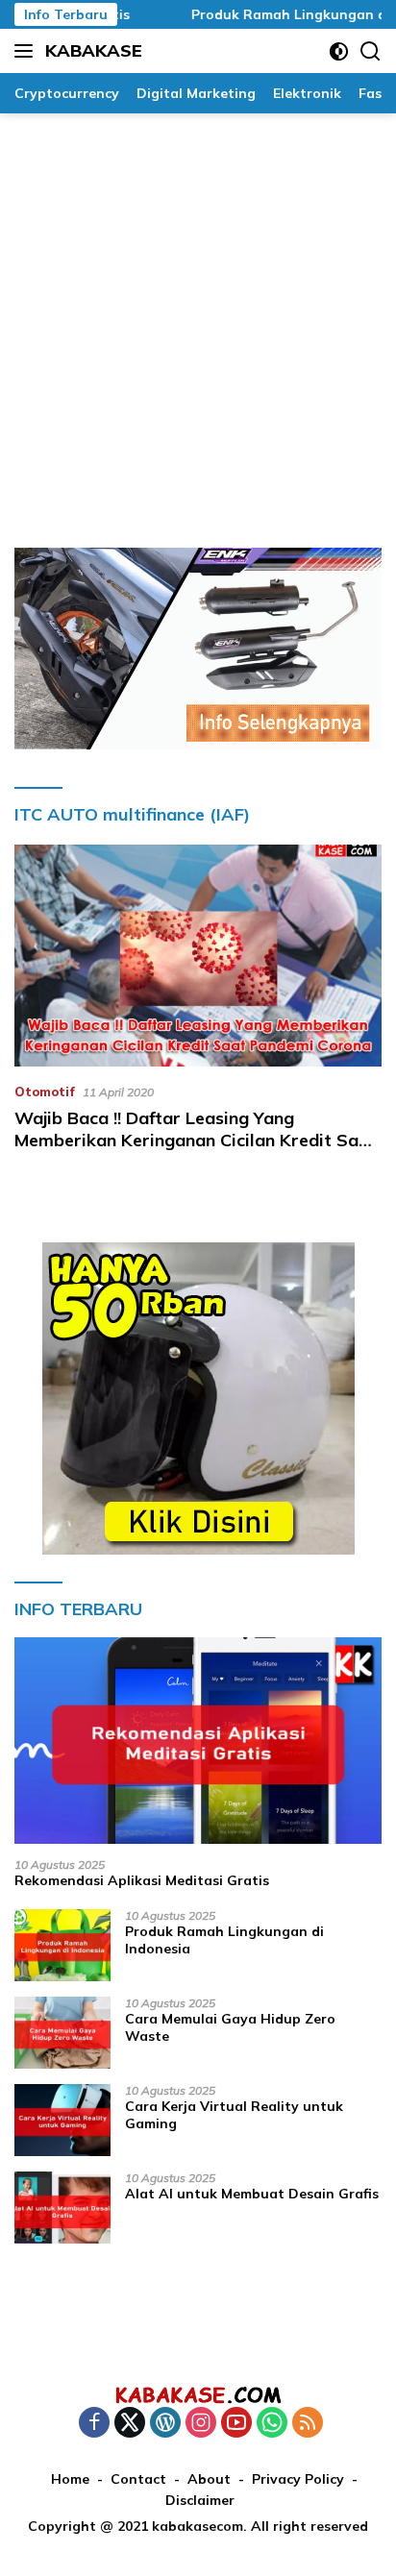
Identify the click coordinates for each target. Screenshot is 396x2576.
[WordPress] (165, 2424)
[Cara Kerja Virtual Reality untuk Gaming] (62, 2120)
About (209, 2479)
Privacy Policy (298, 2479)
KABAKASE (94, 50)
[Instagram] (201, 2424)
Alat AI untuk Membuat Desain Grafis (252, 2194)
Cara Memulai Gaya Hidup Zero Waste (230, 2027)
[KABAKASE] (198, 2394)
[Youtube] (236, 2424)
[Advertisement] (198, 321)
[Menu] (27, 51)
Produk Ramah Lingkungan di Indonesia (224, 1940)
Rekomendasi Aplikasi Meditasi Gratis (142, 1880)
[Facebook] (94, 2424)
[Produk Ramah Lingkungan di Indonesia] (62, 1945)
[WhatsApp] (272, 2424)
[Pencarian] (371, 51)
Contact (138, 2479)
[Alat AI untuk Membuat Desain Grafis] (62, 2208)
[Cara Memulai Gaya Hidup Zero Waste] (62, 2033)
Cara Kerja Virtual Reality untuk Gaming (234, 2115)
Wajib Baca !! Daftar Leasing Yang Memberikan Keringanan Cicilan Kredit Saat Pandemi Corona (196, 1141)
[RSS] (308, 2424)
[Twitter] (130, 2424)
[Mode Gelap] (339, 51)
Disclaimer (200, 2500)
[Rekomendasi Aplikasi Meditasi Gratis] (198, 1741)
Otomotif (45, 1092)
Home (70, 2479)
